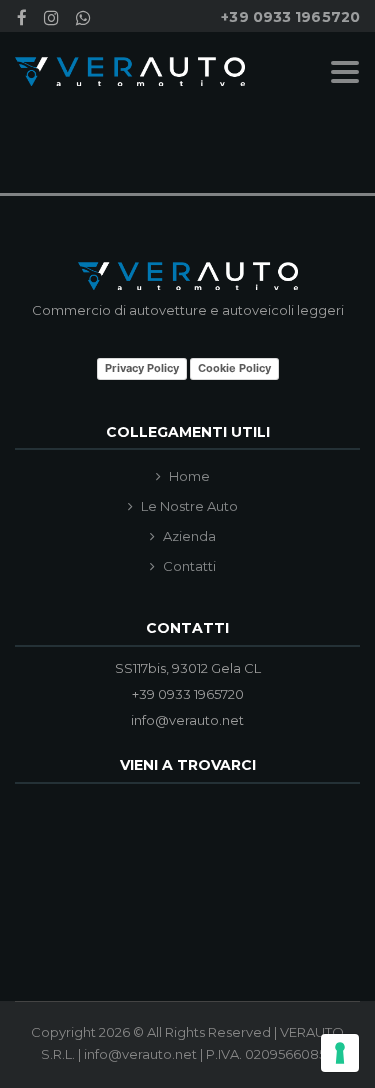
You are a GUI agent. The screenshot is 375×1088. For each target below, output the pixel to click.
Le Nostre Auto (189, 506)
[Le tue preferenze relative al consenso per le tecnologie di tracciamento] (340, 1053)
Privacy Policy (142, 368)
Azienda (189, 536)
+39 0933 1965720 (290, 17)
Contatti (189, 566)
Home (189, 476)
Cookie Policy (234, 368)
